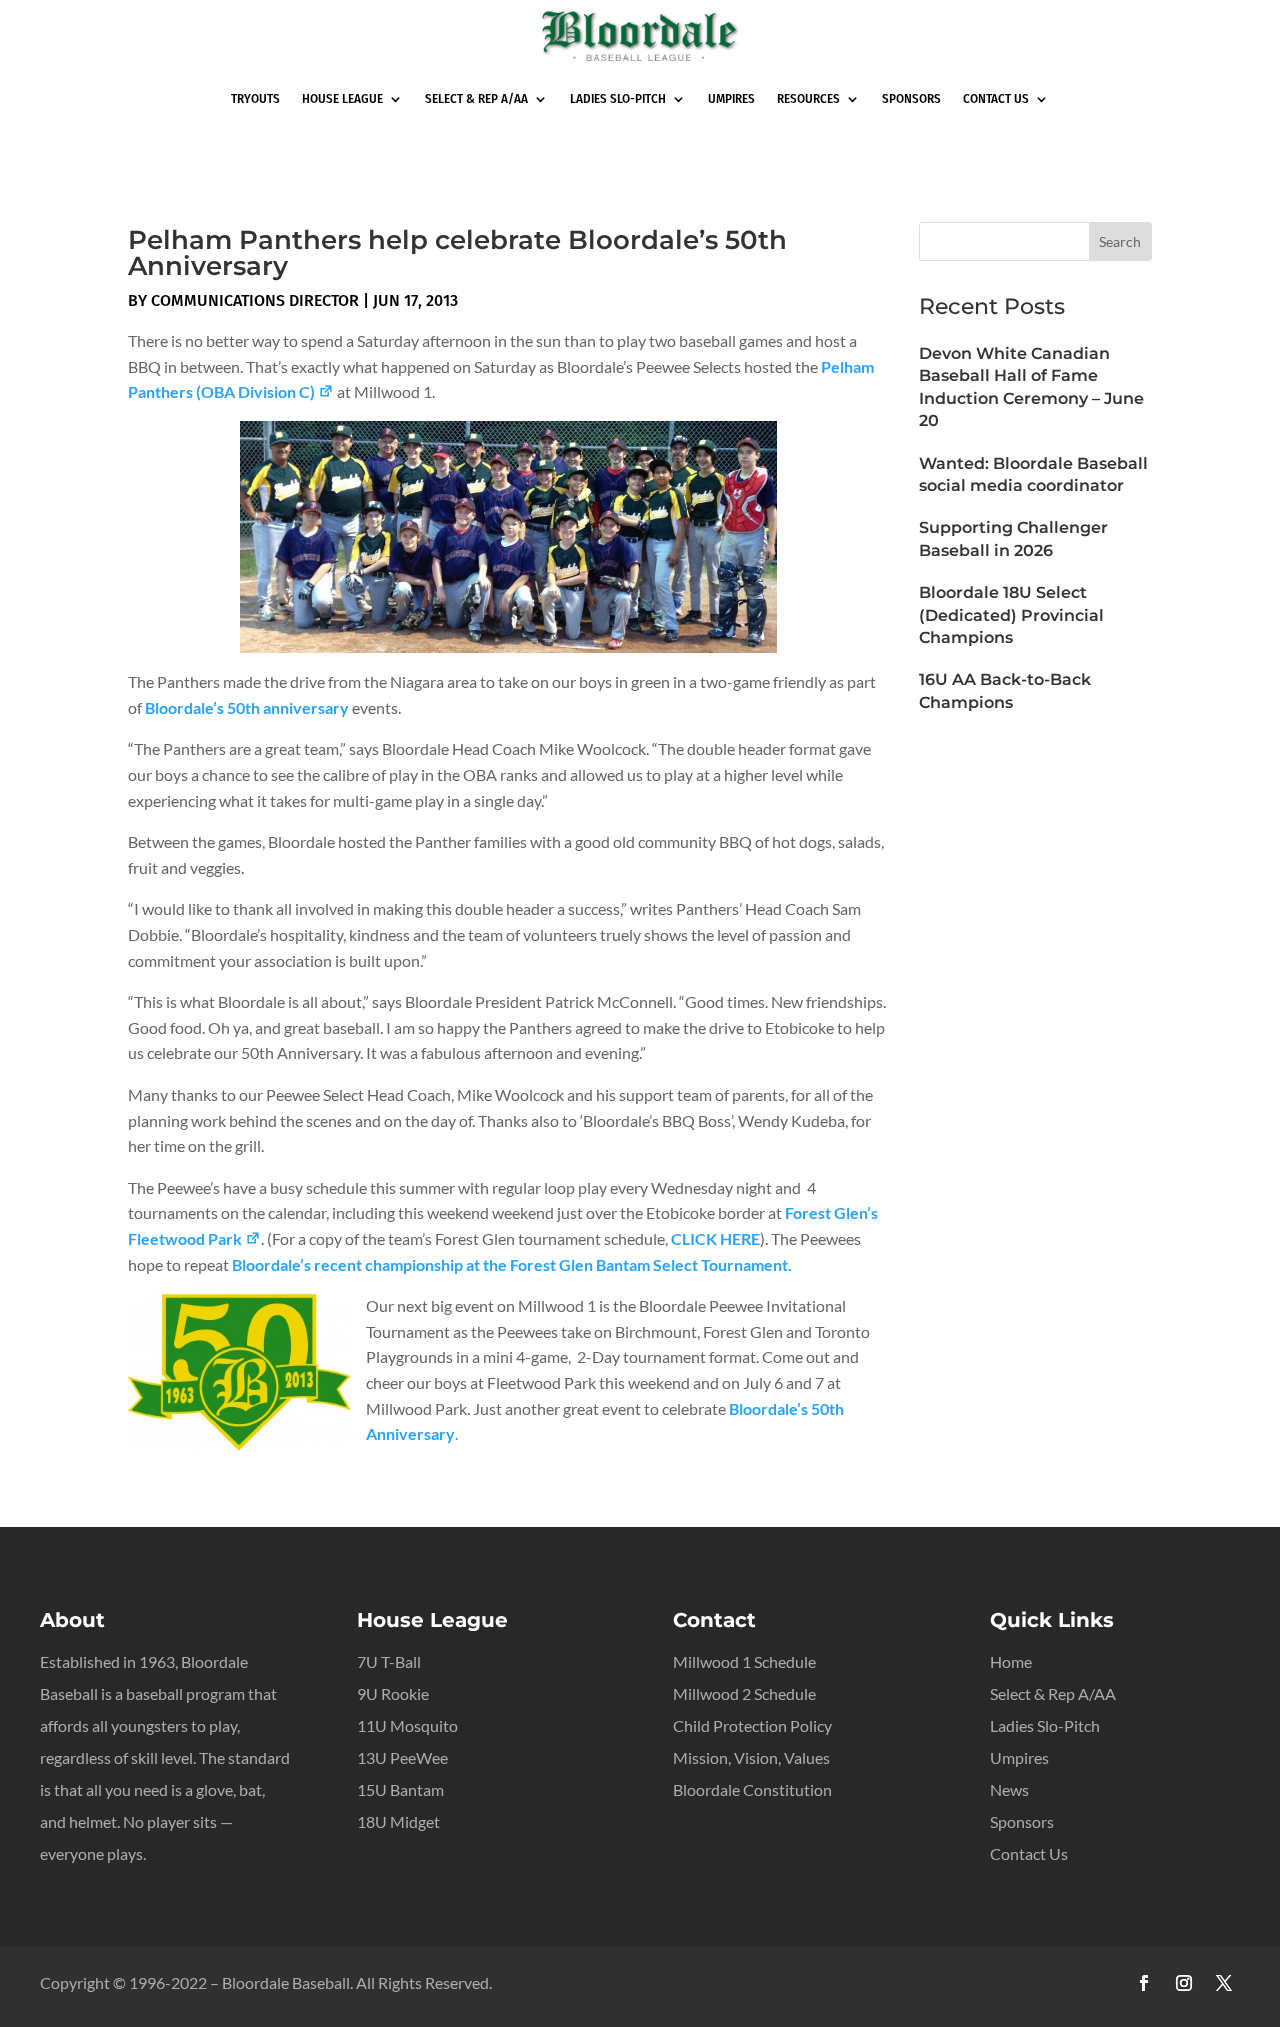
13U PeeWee (402, 1757)
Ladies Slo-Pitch (618, 98)
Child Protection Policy (752, 1725)
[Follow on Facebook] (1144, 1983)
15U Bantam (400, 1789)
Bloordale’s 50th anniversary (248, 707)
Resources (808, 98)
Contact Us (996, 98)
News (1009, 1789)
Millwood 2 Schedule (744, 1693)
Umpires (731, 98)
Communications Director (255, 300)
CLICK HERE (715, 1238)
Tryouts (255, 98)
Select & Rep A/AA (476, 98)
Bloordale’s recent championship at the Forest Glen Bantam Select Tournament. (512, 1264)
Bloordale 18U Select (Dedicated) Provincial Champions (1011, 615)
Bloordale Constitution (752, 1789)
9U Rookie (393, 1693)
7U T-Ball (389, 1661)
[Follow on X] (1224, 1983)
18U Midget (398, 1821)
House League (342, 98)
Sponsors (911, 98)
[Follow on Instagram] (1184, 1983)
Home (1011, 1661)
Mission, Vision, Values (751, 1757)
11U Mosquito (407, 1725)
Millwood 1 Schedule (744, 1661)
